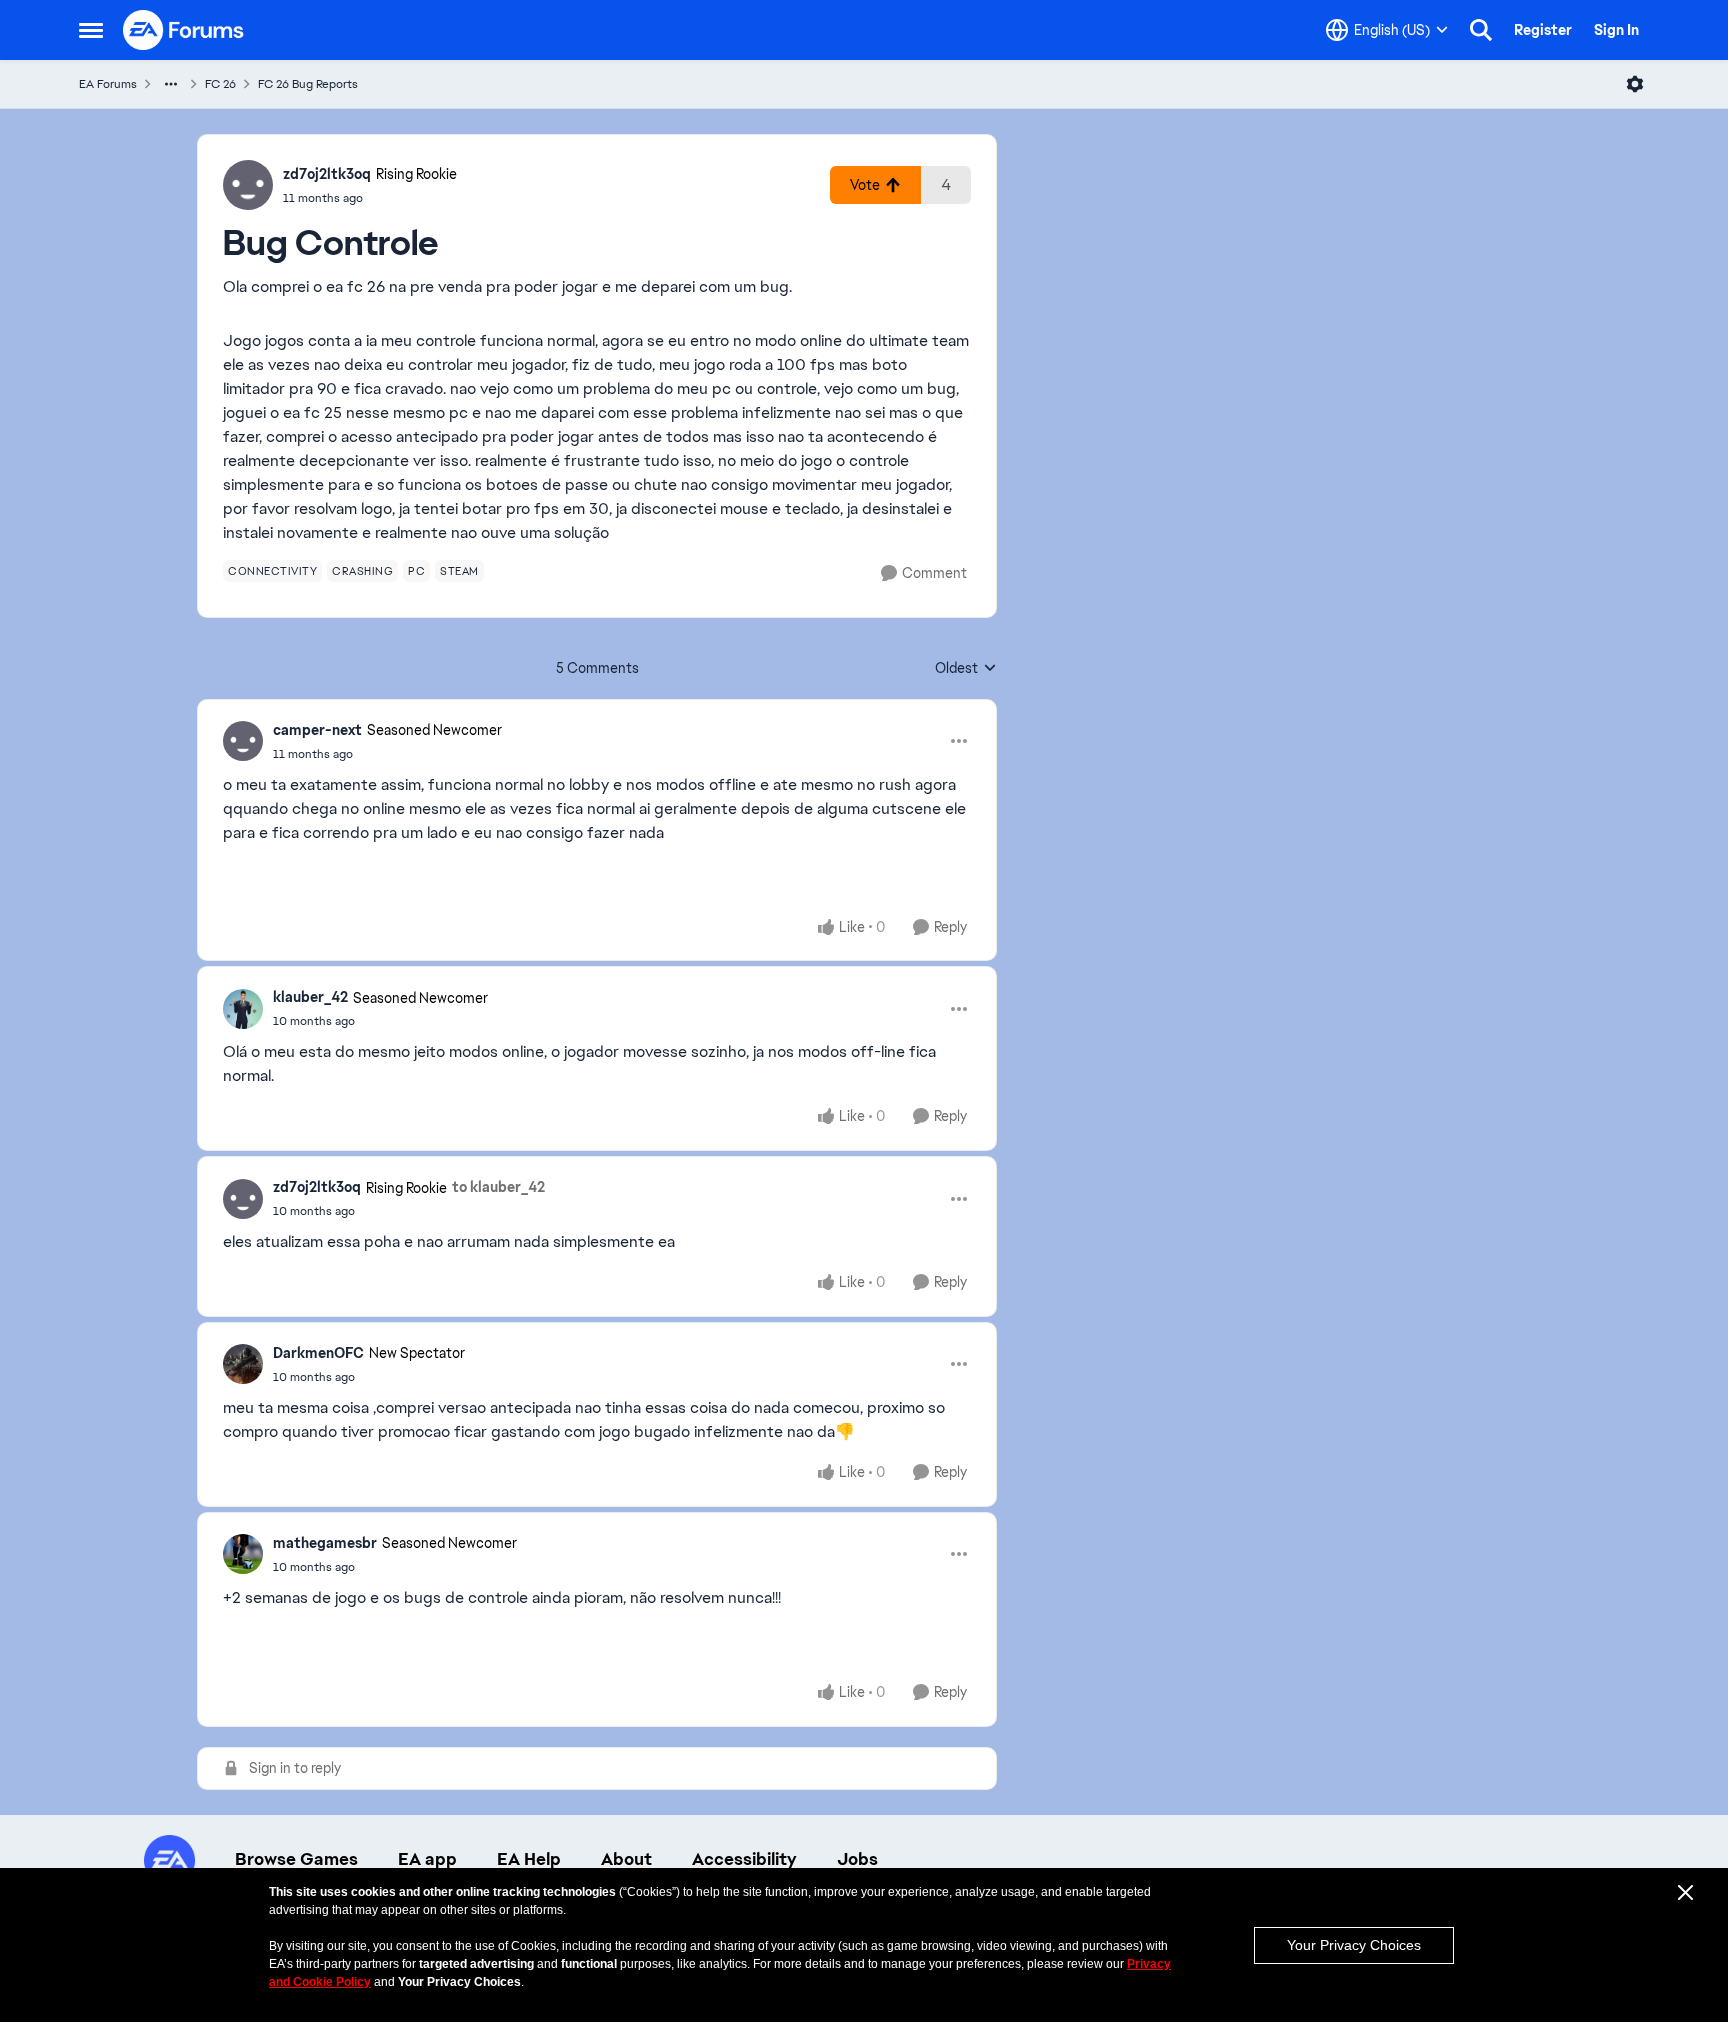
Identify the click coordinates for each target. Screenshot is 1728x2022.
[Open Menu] (1635, 84)
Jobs (857, 1859)
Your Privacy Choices (1354, 1945)
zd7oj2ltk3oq (327, 174)
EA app (427, 1859)
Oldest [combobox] (966, 669)
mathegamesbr (325, 1543)
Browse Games (296, 1859)
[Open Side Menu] (91, 30)
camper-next (317, 730)
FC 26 (220, 84)
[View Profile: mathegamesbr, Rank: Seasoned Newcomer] (243, 1554)
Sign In (1616, 30)
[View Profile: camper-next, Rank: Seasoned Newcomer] (243, 741)
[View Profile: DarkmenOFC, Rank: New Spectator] (243, 1364)
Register (1543, 30)
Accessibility (744, 1859)
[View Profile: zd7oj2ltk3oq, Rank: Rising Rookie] (248, 185)
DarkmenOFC (318, 1353)
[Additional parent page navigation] (171, 84)
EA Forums (108, 84)
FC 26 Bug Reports (308, 84)
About (626, 1859)
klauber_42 (310, 997)
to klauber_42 (498, 1187)
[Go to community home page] (184, 30)
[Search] (1481, 30)
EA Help (529, 1859)
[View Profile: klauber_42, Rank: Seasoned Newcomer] (243, 1009)
